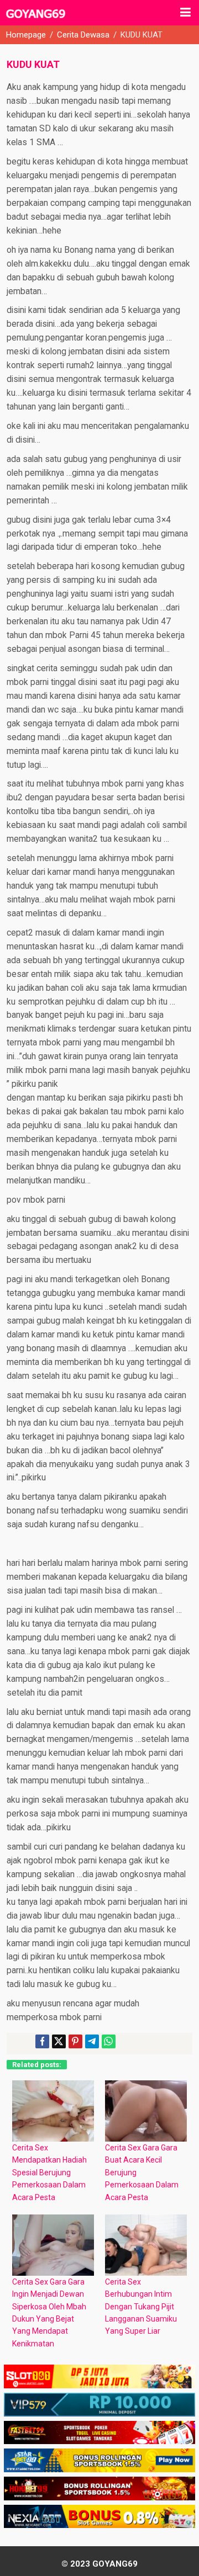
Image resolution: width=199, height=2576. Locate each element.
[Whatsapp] (109, 2041)
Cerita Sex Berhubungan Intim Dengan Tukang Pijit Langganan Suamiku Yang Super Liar (141, 2307)
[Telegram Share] (92, 2041)
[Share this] (42, 2041)
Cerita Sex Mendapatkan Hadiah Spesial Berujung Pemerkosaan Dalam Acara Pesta (49, 2173)
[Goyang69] (36, 19)
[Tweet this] (59, 2041)
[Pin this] (75, 2041)
